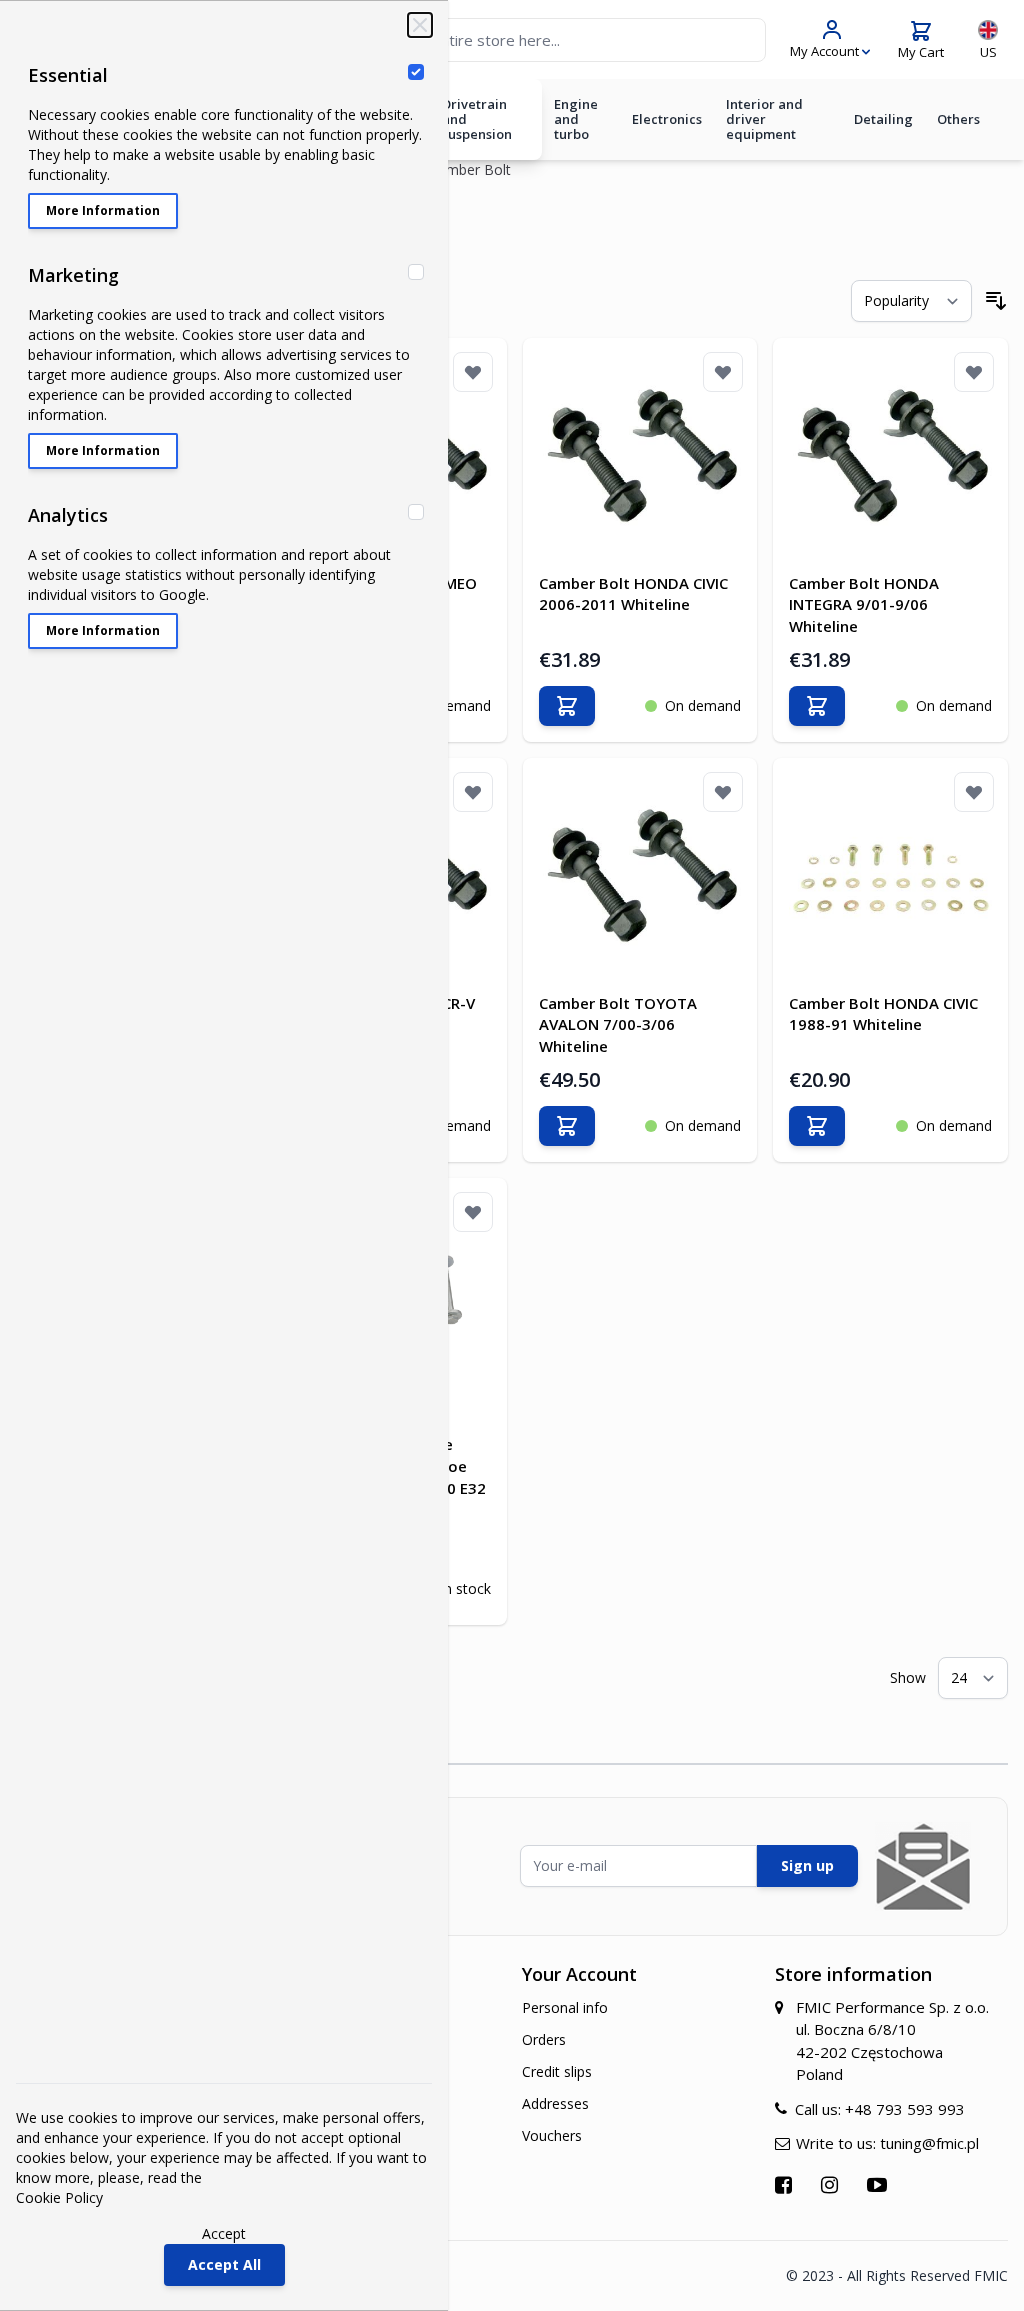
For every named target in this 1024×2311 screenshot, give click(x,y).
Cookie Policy (59, 2197)
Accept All (224, 2264)
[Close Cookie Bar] (420, 25)
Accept (224, 2233)
